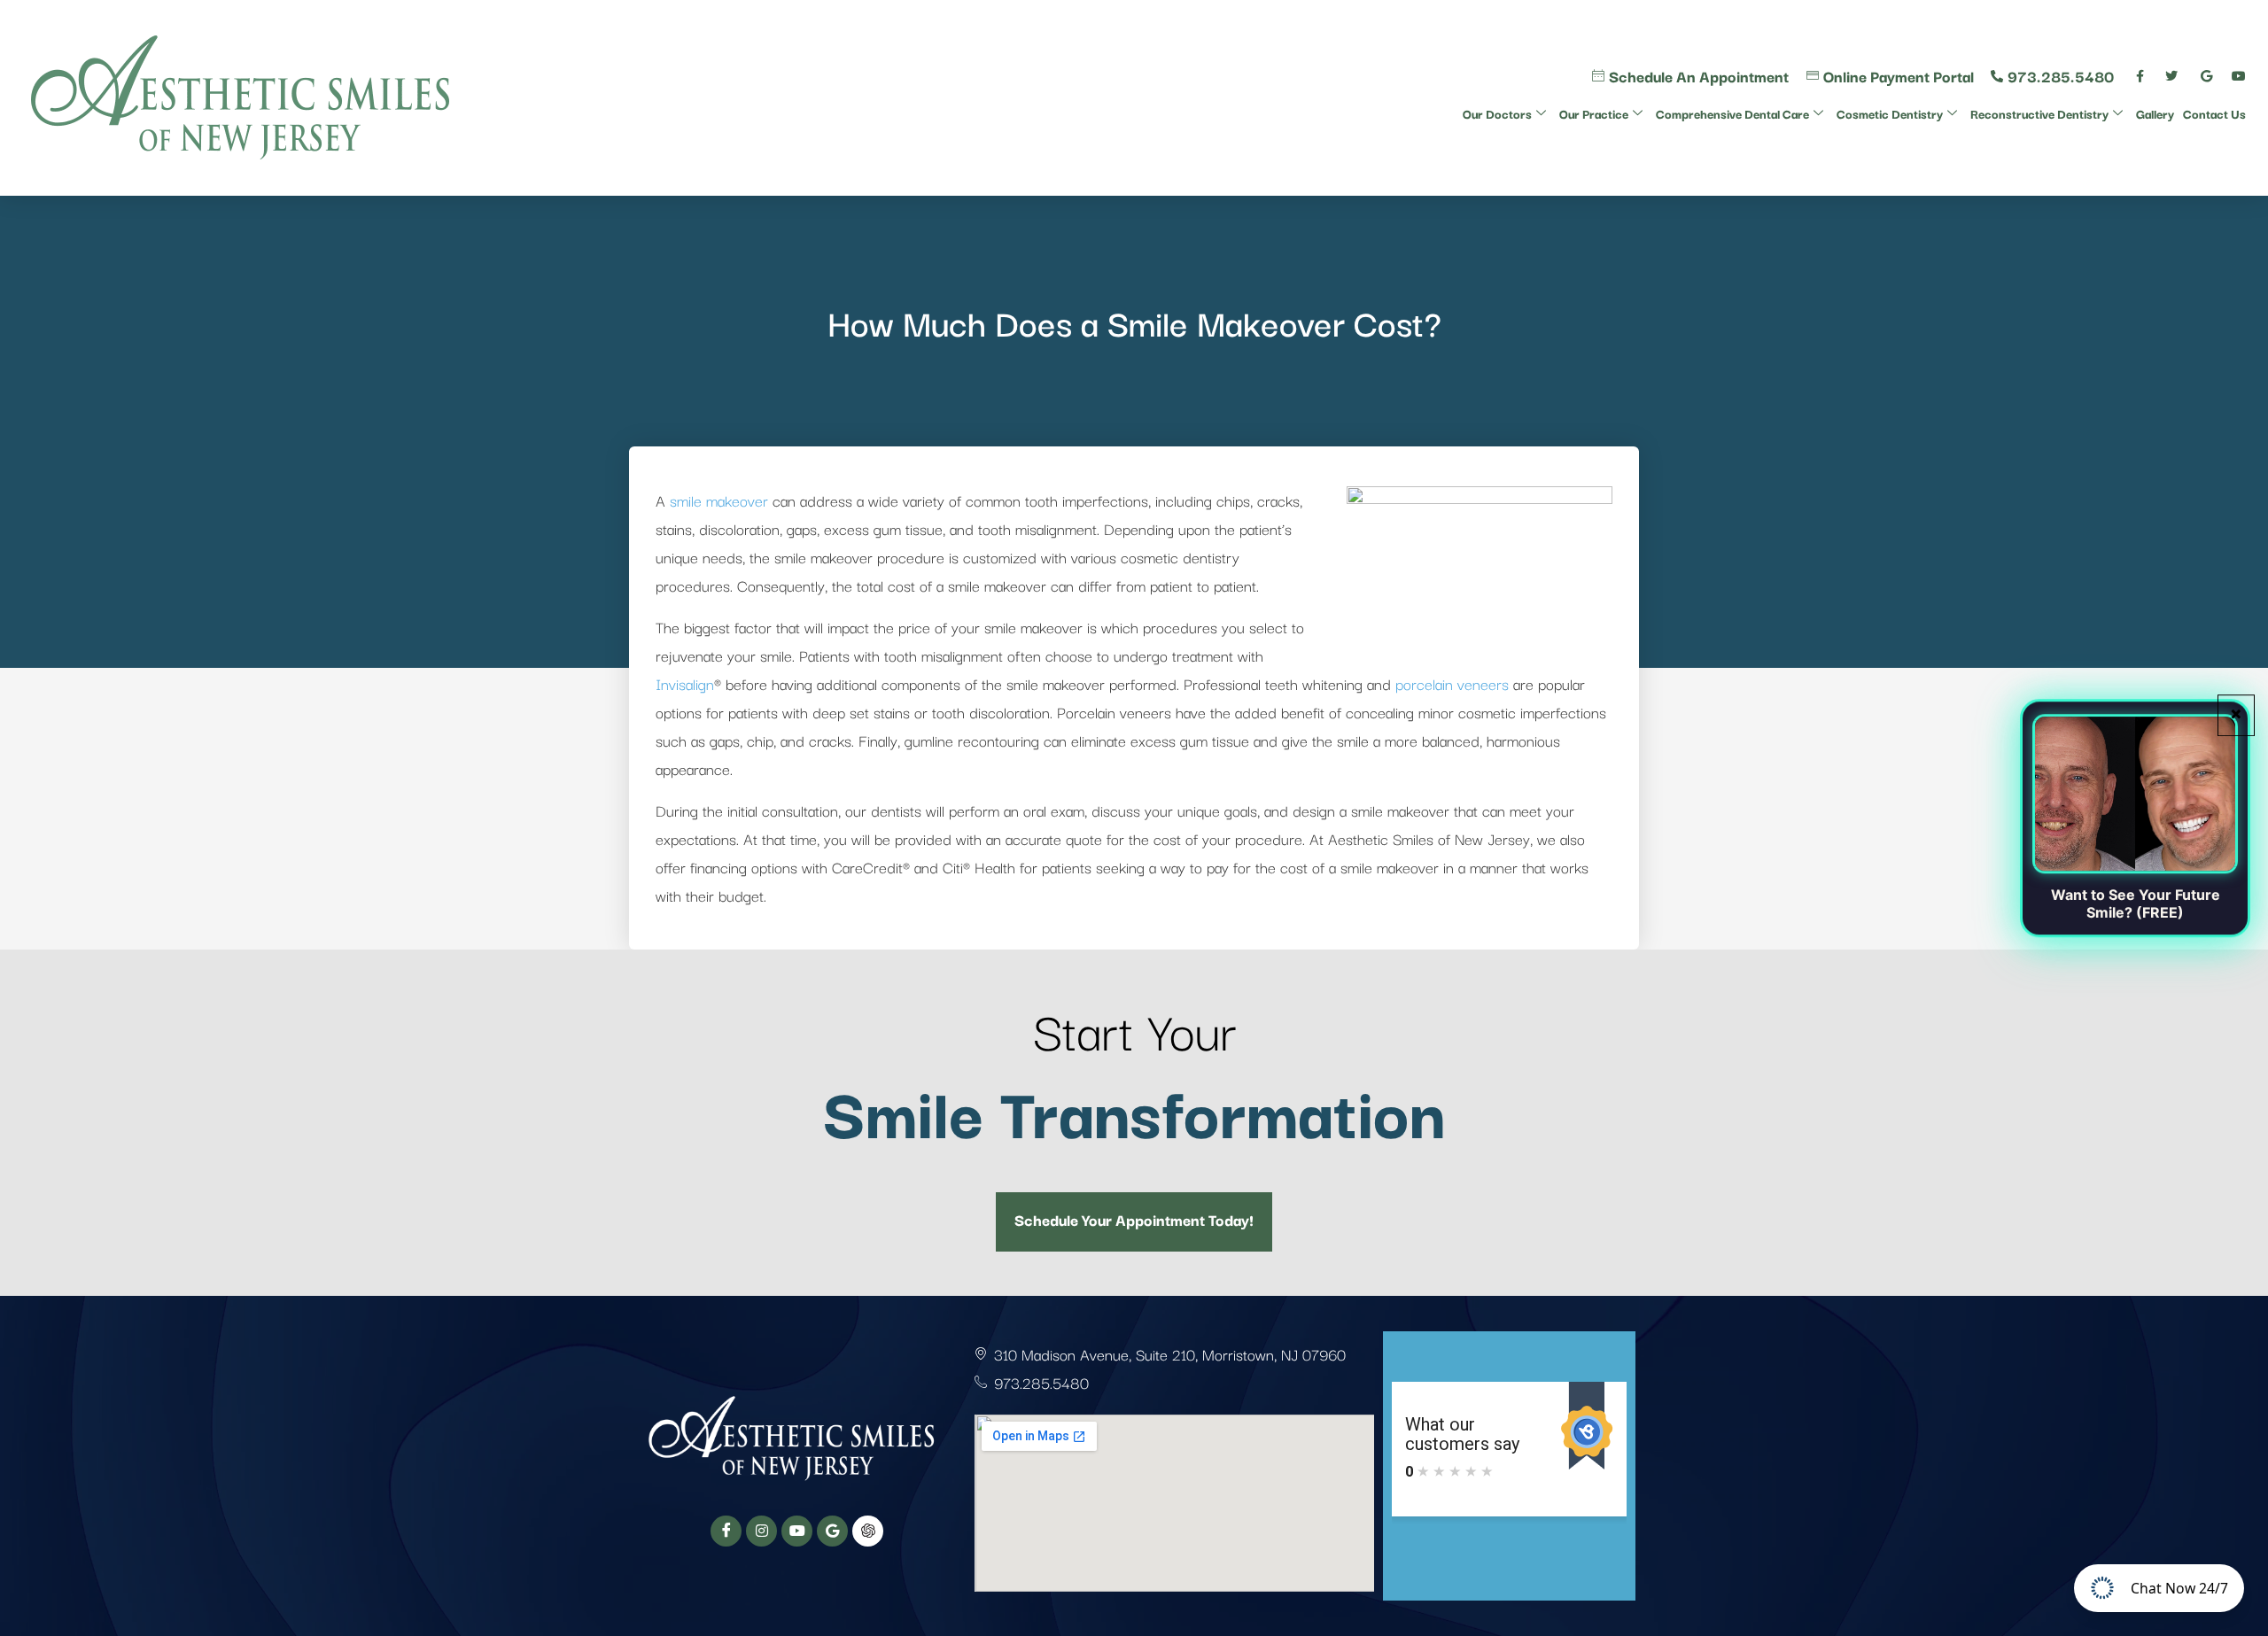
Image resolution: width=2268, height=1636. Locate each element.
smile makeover (719, 500)
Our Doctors (1497, 113)
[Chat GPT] (868, 1531)
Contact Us (2214, 113)
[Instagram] (761, 1531)
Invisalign (685, 683)
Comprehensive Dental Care (1732, 113)
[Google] (832, 1531)
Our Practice (1594, 113)
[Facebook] (726, 1531)
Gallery (2155, 113)
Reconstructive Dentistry (2039, 113)
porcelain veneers (1452, 683)
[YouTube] (797, 1531)
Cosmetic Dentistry (1890, 113)
